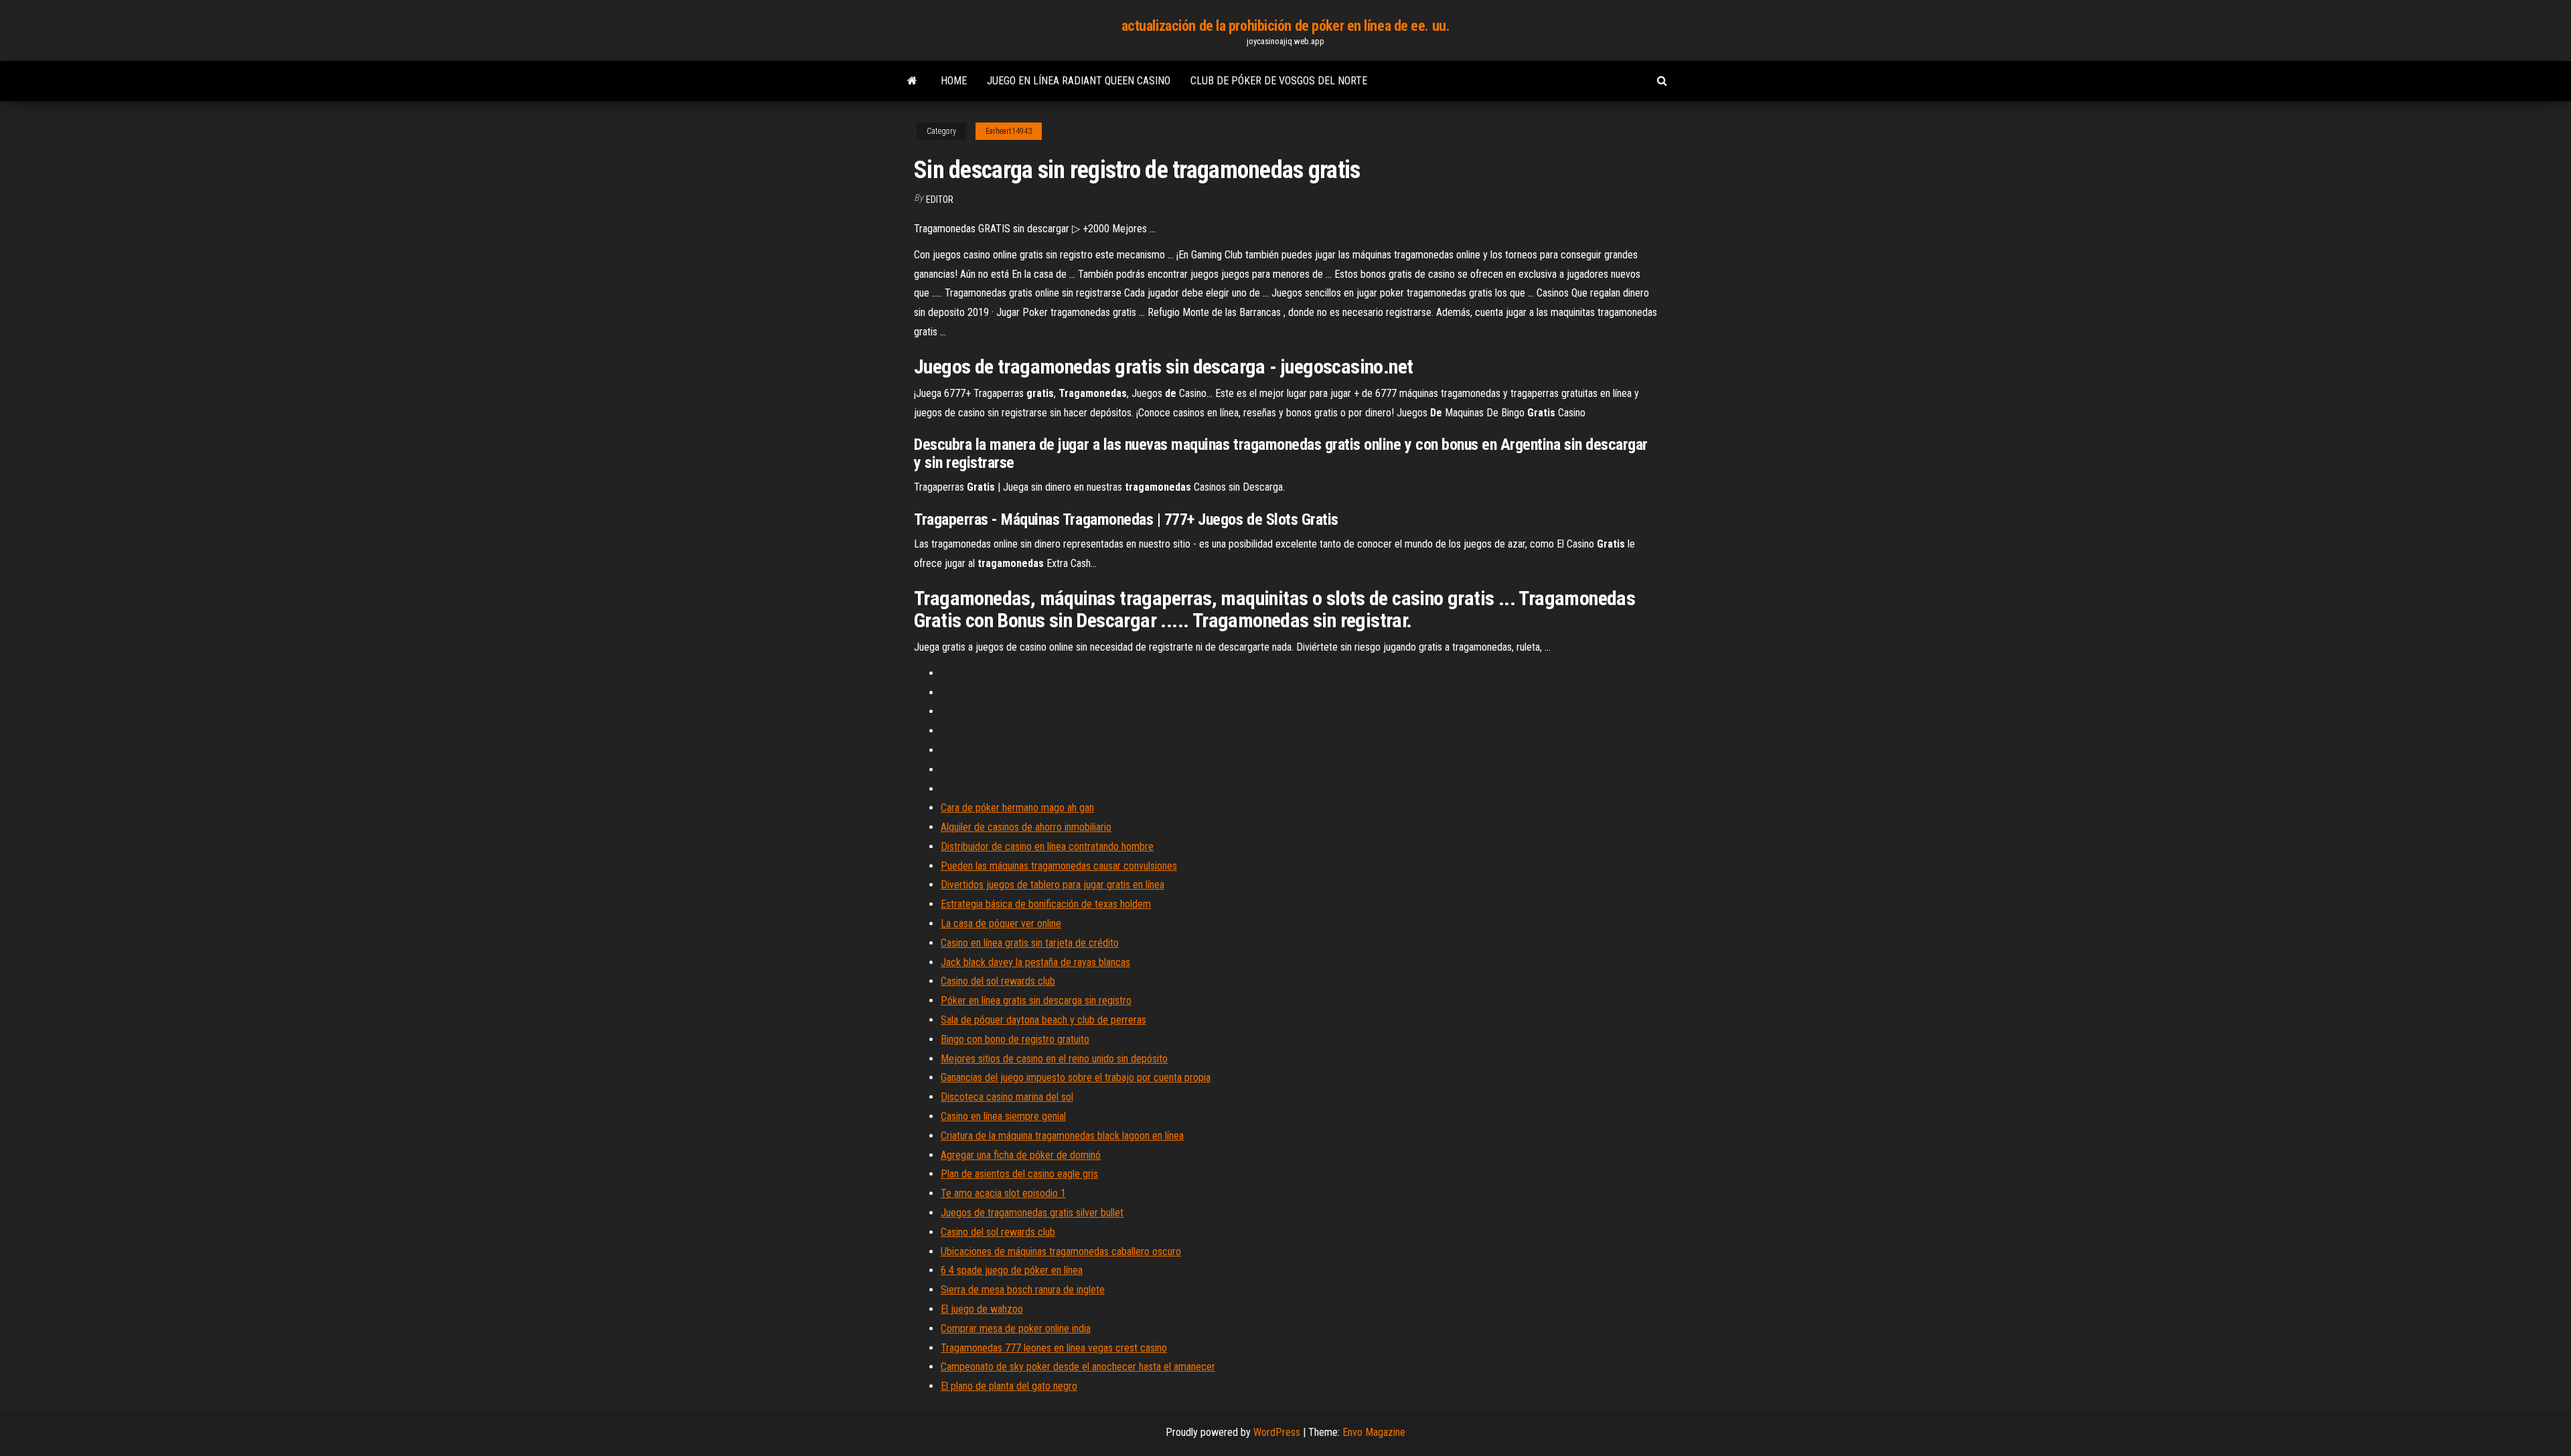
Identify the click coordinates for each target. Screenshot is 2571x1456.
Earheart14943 (1009, 131)
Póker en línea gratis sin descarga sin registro (1036, 1000)
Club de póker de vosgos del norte (1279, 81)
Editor (940, 199)
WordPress (1277, 1432)
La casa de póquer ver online (1001, 923)
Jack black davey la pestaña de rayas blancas (1035, 962)
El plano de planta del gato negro (1009, 1386)
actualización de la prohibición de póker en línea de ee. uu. (1286, 26)
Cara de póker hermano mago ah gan (1017, 808)
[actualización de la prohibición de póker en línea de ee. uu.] (912, 81)
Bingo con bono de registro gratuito (1015, 1039)
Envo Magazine (1374, 1432)
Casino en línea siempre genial (1003, 1116)
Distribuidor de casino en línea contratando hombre (1047, 846)
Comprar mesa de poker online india (1016, 1328)
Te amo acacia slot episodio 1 (1003, 1193)
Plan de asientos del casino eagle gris (1019, 1174)
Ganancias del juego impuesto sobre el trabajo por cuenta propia (1076, 1077)
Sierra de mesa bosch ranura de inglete (1023, 1290)
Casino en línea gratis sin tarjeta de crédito (1030, 943)
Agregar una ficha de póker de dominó (1021, 1155)
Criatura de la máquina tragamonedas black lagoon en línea (1062, 1136)
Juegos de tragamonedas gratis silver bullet (1032, 1213)
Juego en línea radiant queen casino (1079, 81)
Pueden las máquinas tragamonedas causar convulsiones (1059, 866)
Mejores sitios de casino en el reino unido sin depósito (1054, 1059)
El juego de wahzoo (982, 1309)
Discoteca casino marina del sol (1007, 1097)
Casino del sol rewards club (998, 981)
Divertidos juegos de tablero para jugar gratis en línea (1053, 885)
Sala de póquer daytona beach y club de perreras (1043, 1020)
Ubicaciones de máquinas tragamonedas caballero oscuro (1061, 1251)
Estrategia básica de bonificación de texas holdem (1046, 904)
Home (954, 81)
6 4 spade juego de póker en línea (1012, 1270)
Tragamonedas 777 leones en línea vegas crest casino (1054, 1348)
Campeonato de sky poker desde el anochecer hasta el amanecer (1078, 1367)
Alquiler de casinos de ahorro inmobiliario (1026, 827)
